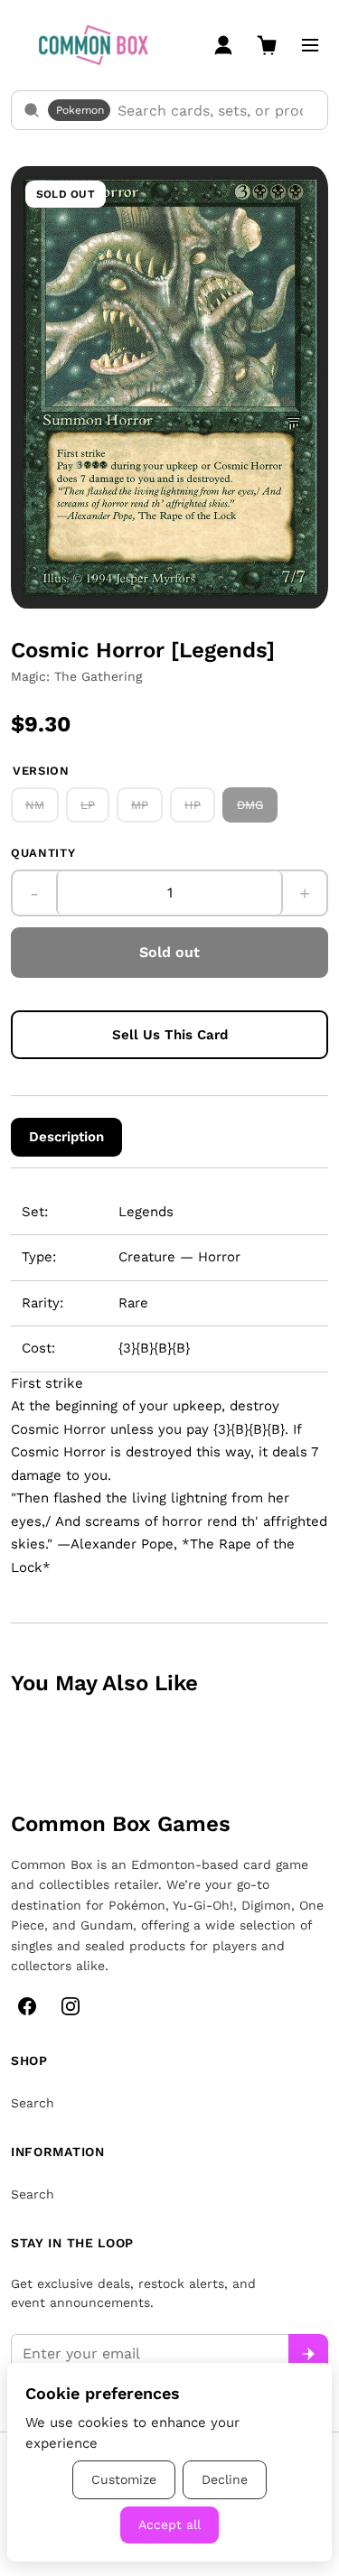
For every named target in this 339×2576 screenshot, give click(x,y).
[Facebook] (27, 2006)
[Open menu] (310, 45)
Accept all (169, 2525)
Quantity (43, 853)
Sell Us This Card (170, 1035)
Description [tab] (66, 1137)
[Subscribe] (308, 2354)
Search (33, 2103)
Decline (225, 2479)
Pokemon (80, 110)
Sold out (169, 952)
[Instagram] (71, 2006)
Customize (124, 2479)
